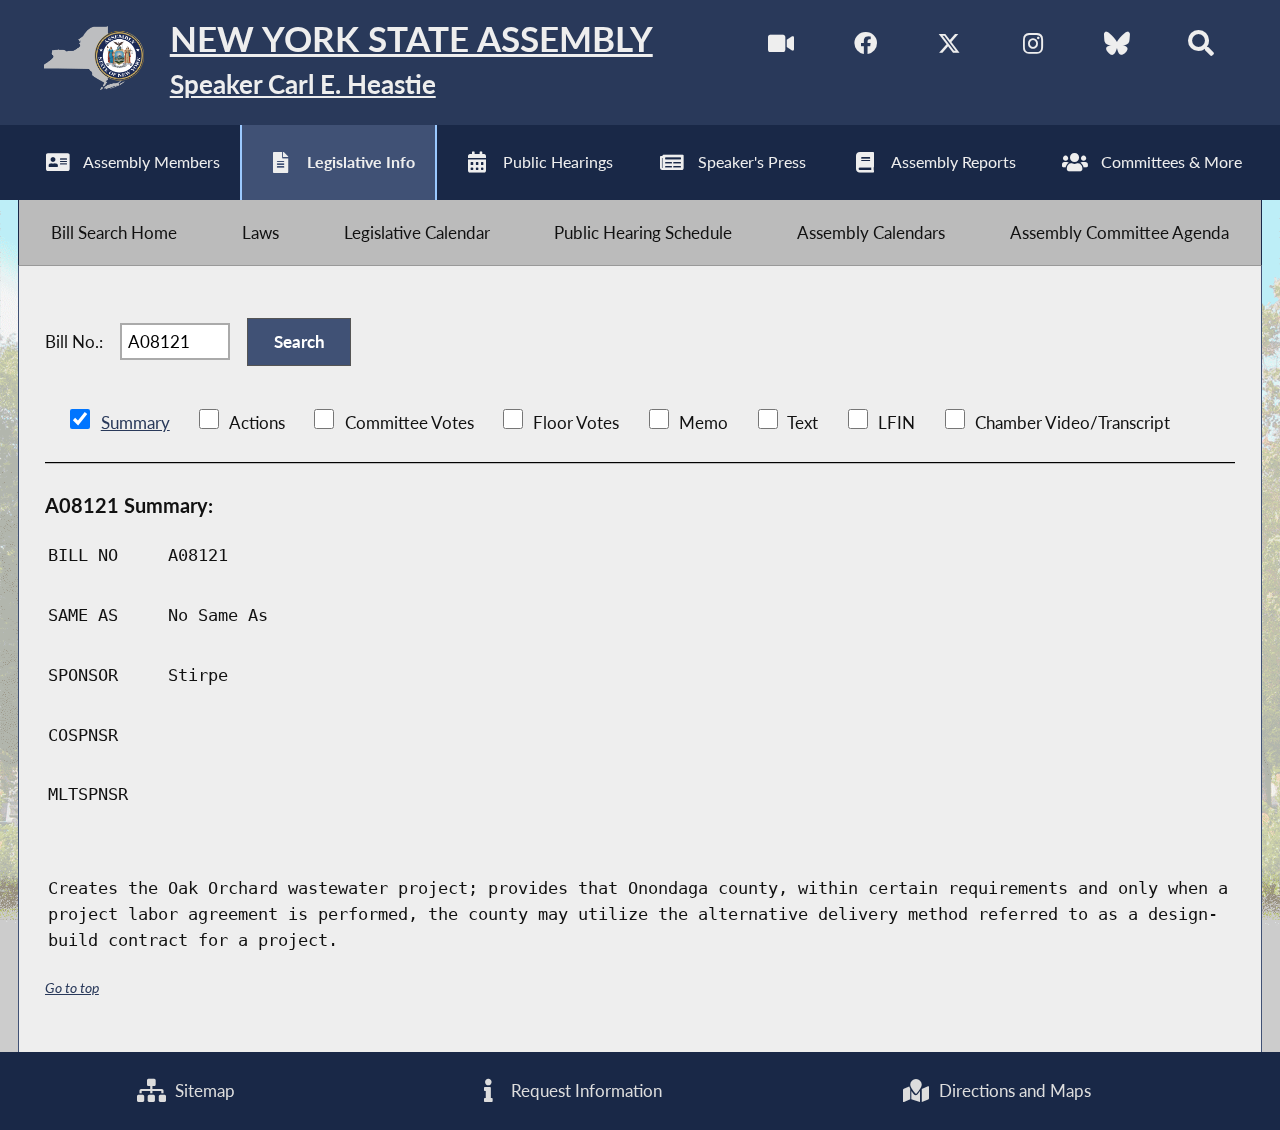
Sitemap (203, 1090)
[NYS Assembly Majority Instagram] (1032, 48)
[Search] (1200, 48)
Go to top (72, 987)
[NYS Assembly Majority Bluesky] (1116, 48)
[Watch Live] (781, 48)
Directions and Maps (1013, 1090)
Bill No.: (74, 341)
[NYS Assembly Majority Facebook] (865, 48)
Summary (135, 422)
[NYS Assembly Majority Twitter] (949, 48)
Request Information (584, 1090)
